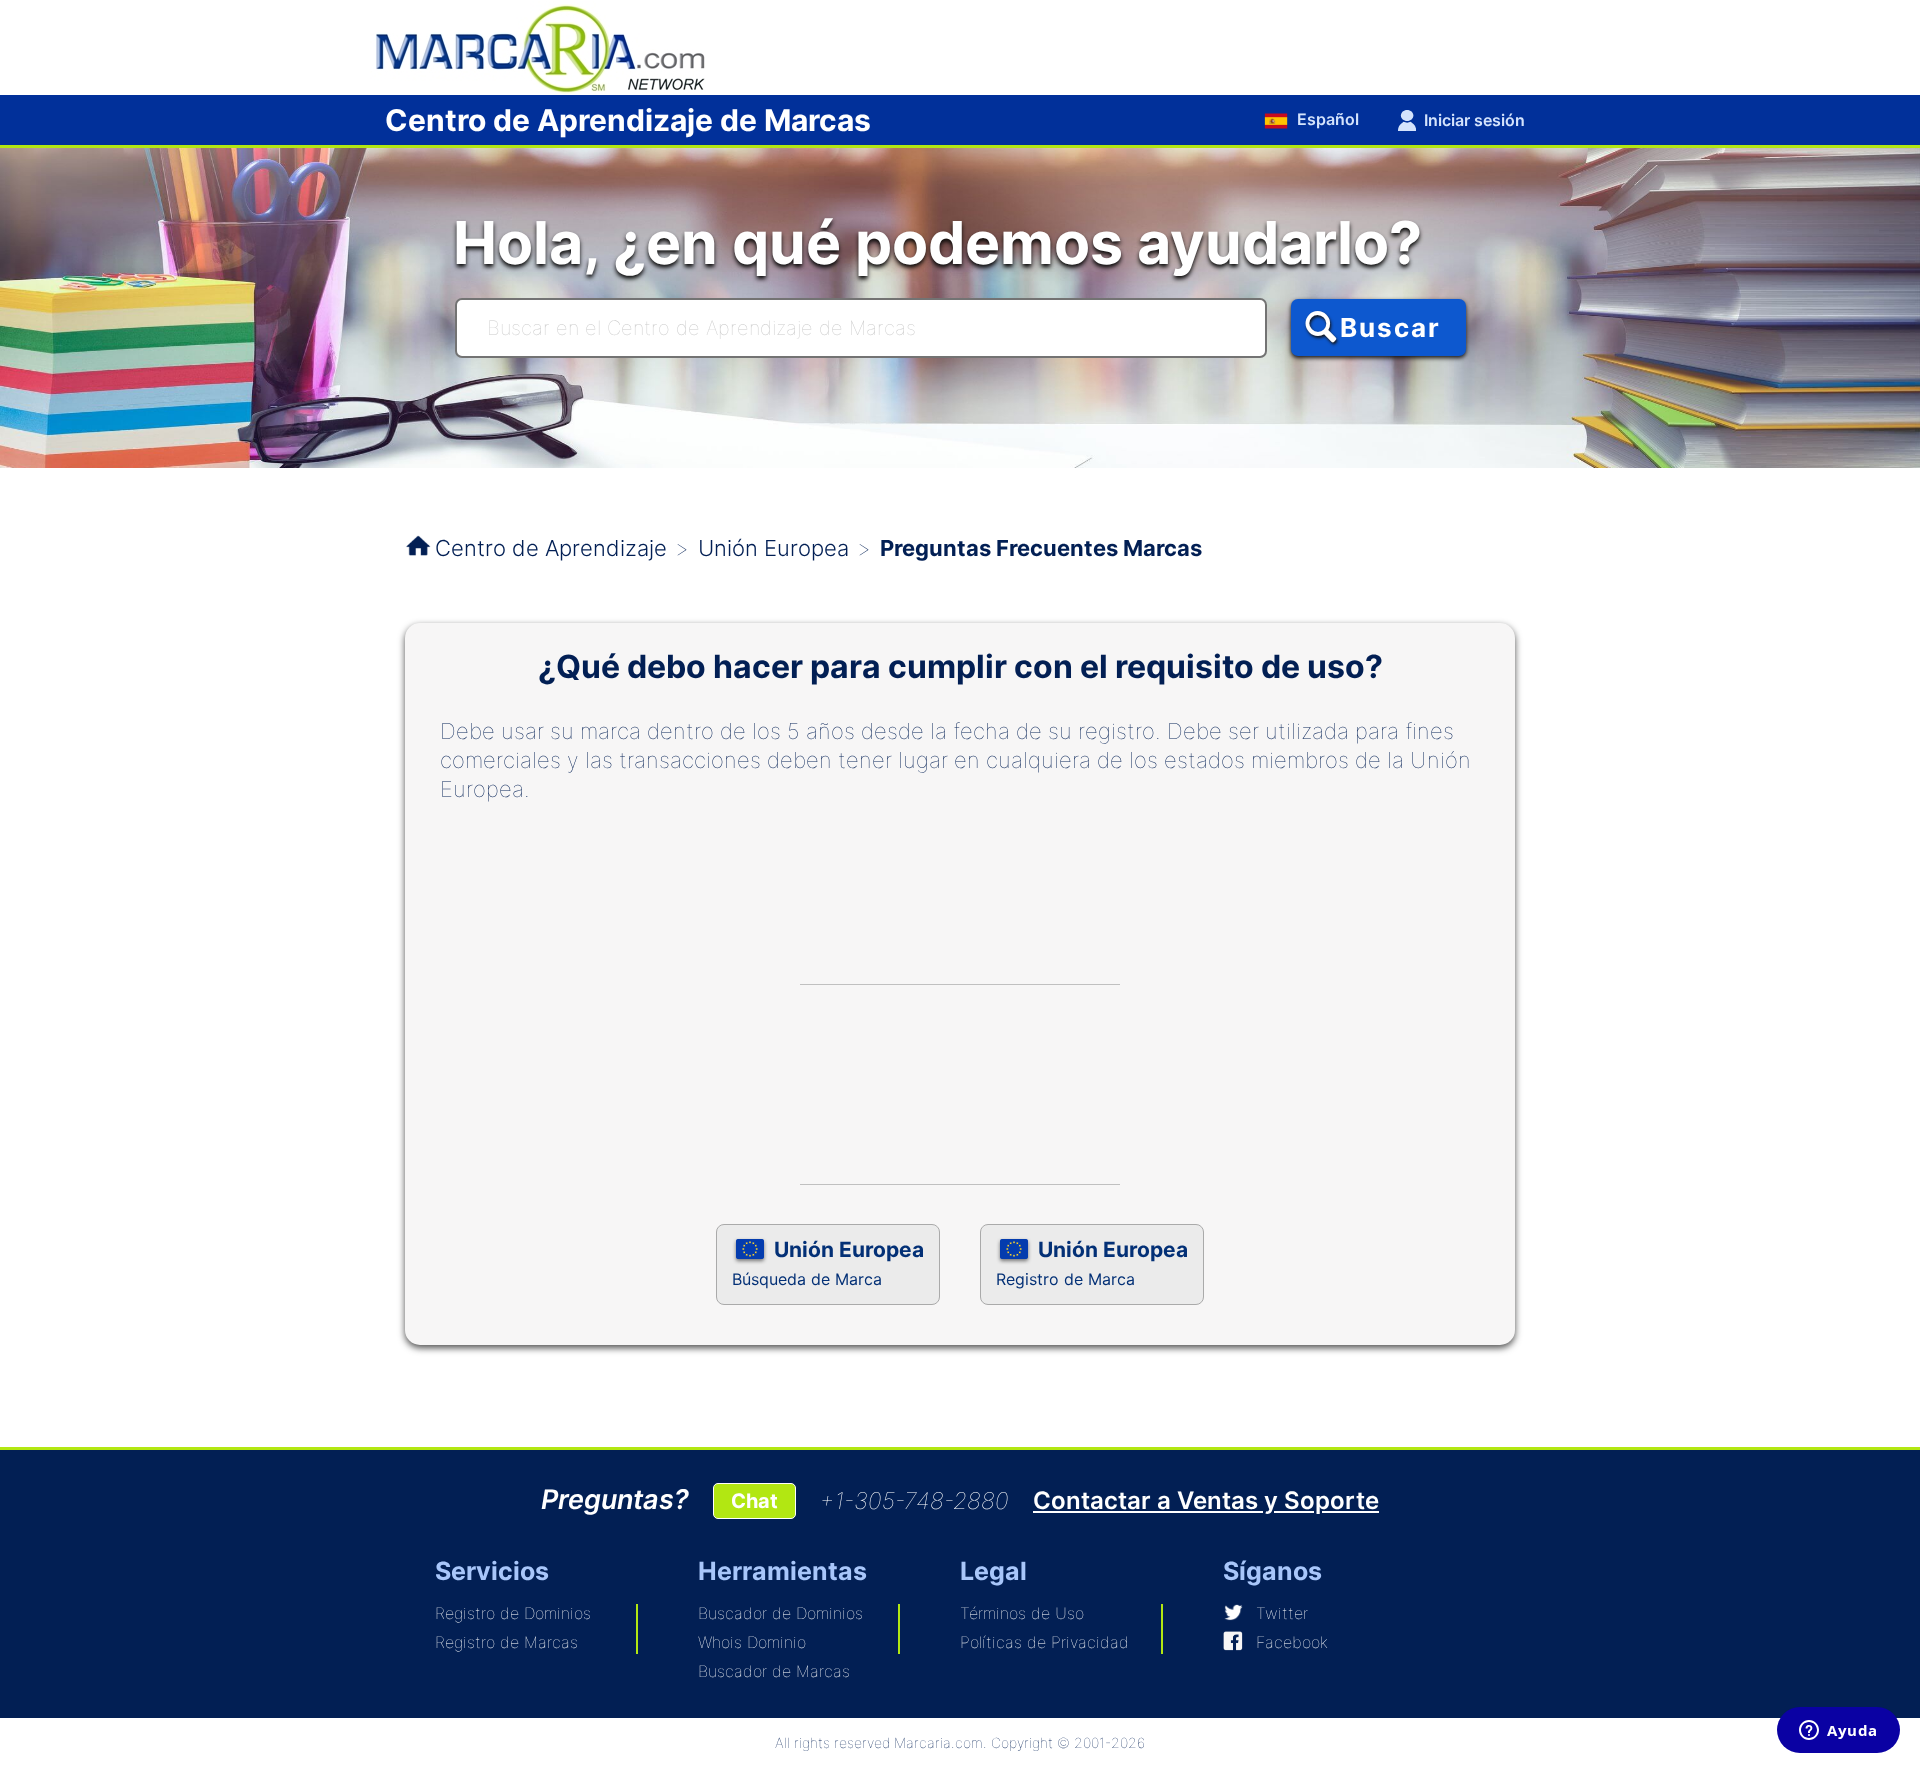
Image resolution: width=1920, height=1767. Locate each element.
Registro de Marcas (506, 1642)
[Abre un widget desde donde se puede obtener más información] (1838, 1732)
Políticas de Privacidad (1044, 1642)
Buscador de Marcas (774, 1671)
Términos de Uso (1022, 1613)
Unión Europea (773, 548)
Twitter (1282, 1613)
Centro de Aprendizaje (551, 548)
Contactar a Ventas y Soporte (1206, 1500)
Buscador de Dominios (780, 1613)
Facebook (1292, 1642)
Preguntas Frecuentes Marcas (1041, 548)
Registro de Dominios (513, 1613)
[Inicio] (550, 46)
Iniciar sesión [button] (1474, 120)
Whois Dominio (752, 1642)
